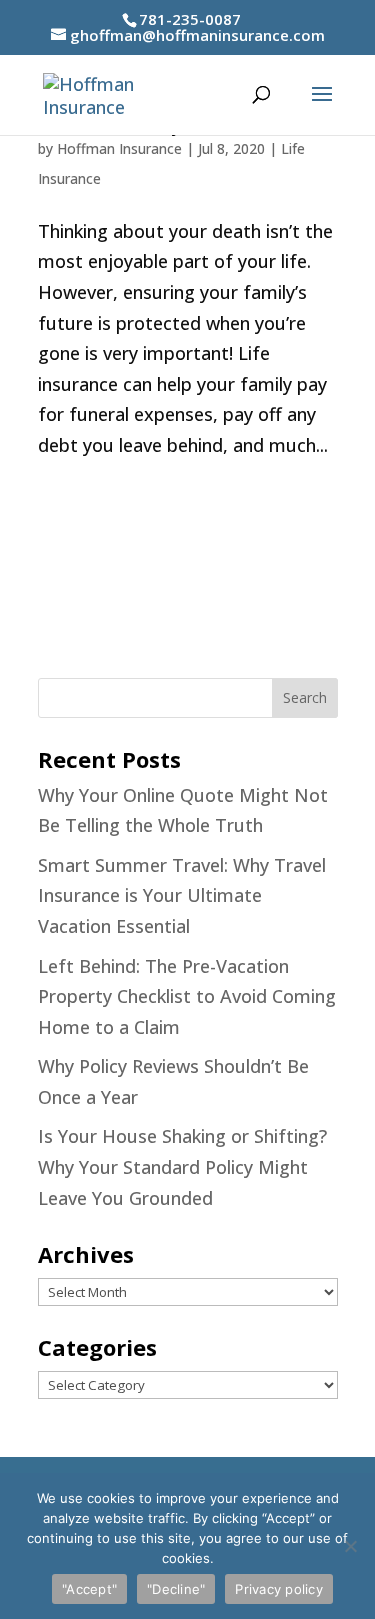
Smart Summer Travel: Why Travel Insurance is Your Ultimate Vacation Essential (182, 895)
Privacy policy (279, 1589)
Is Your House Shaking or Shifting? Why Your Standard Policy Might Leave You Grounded (182, 1166)
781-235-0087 (190, 19)
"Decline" (176, 1589)
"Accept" (89, 1589)
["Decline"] (350, 1546)
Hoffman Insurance (119, 148)
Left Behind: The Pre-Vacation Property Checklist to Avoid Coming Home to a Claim (187, 996)
